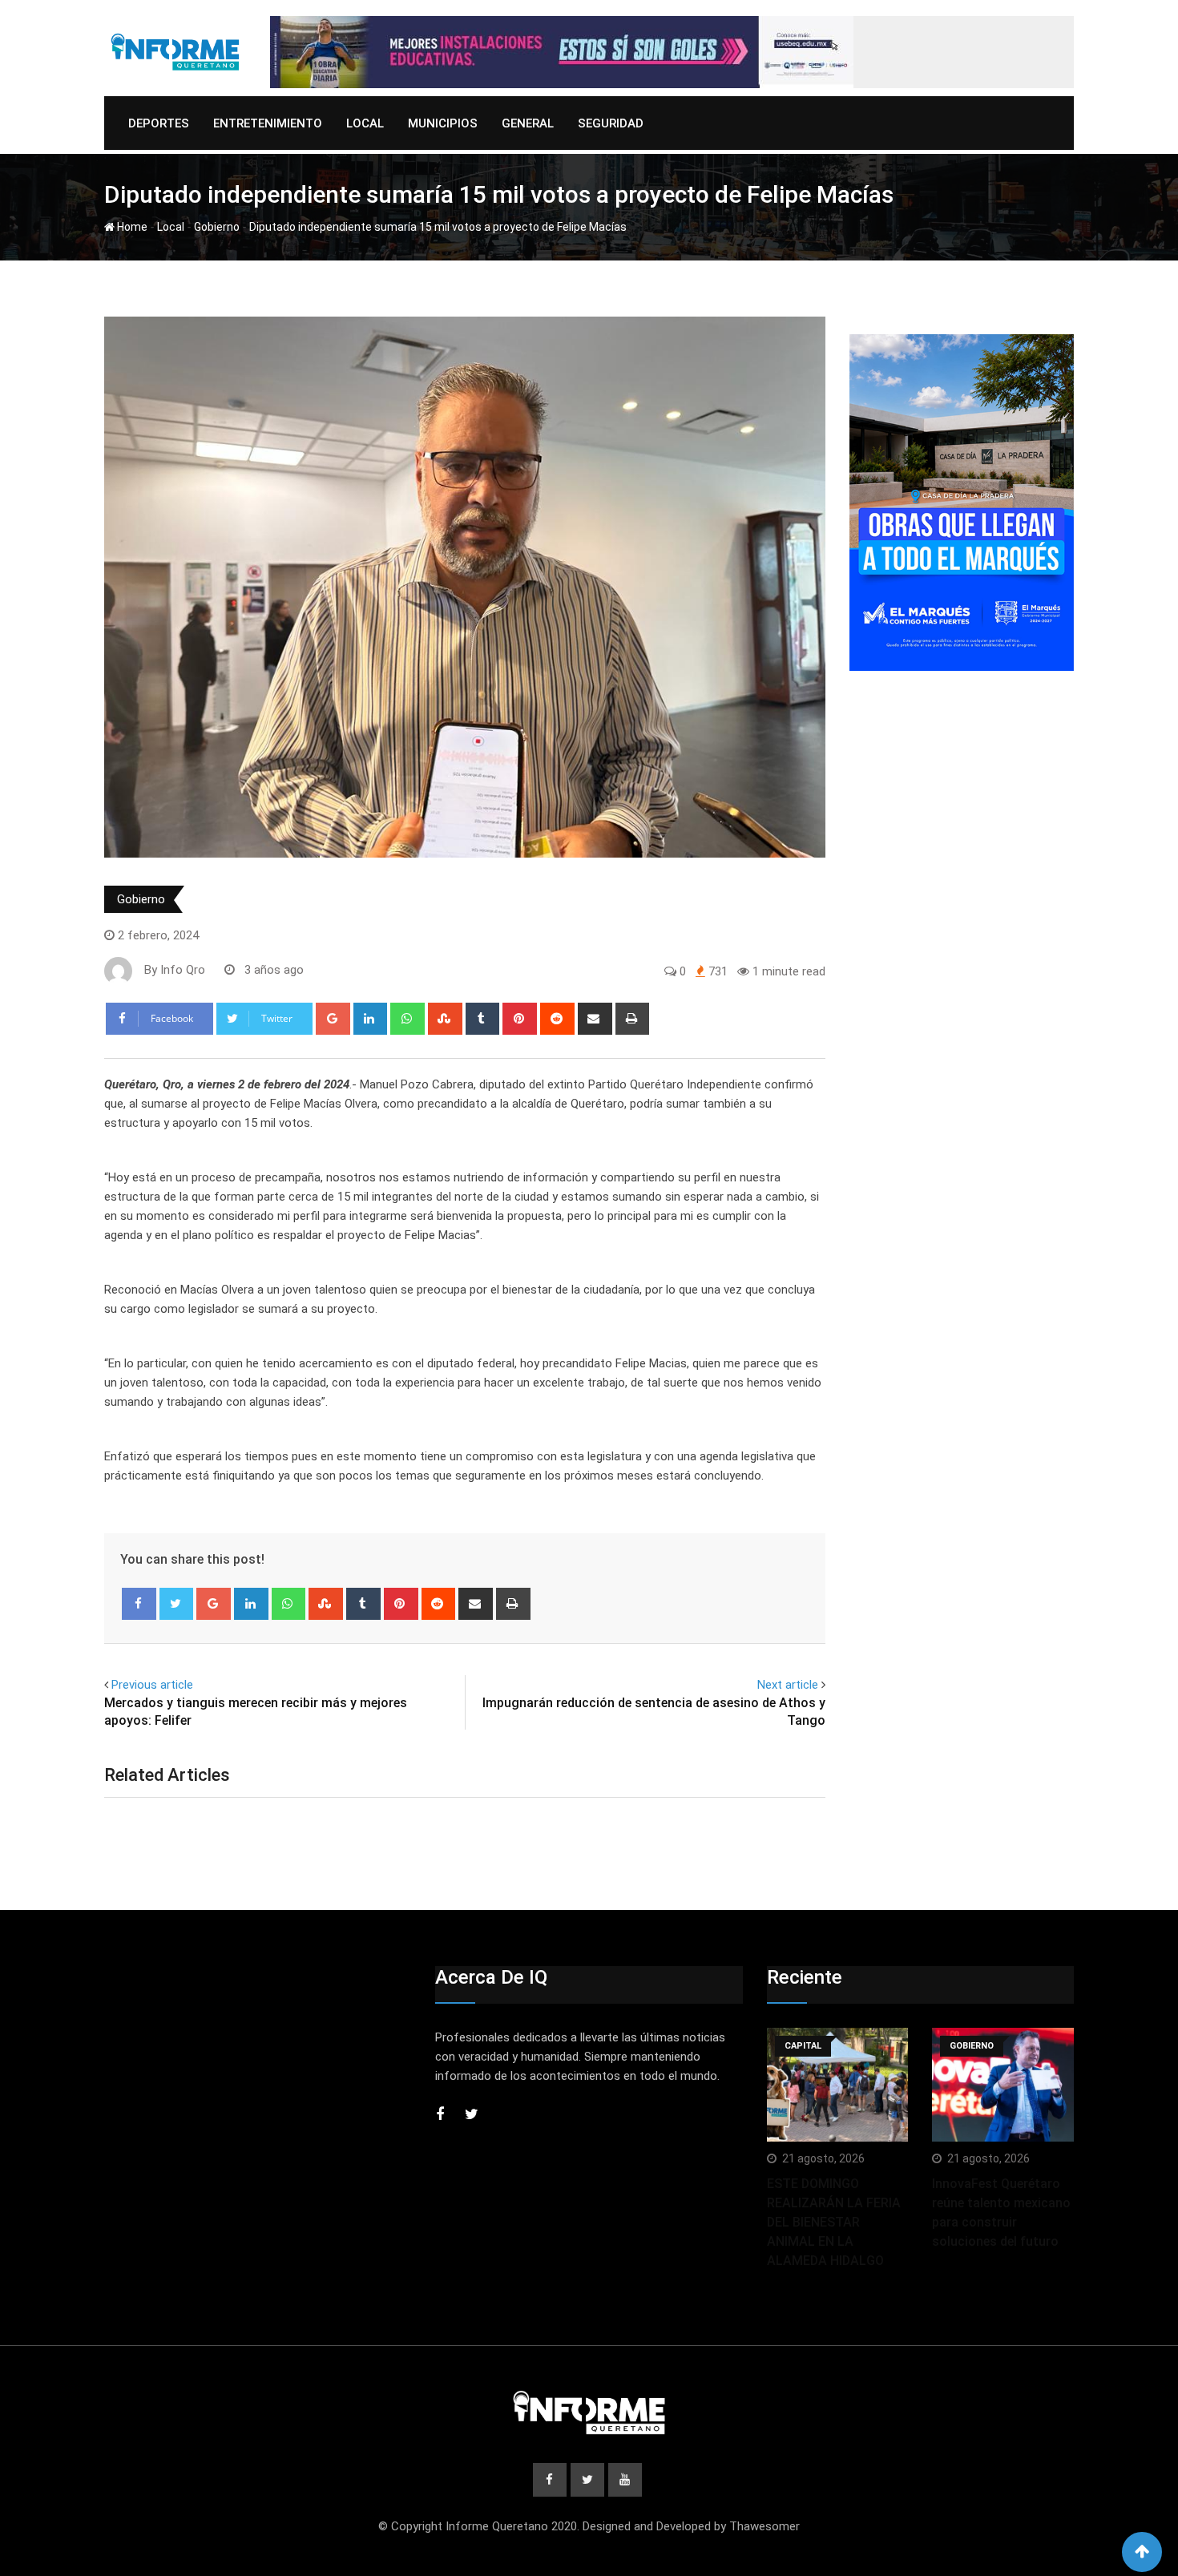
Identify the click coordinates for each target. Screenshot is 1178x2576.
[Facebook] (139, 1604)
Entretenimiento (268, 123)
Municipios (443, 123)
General (528, 123)
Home (131, 227)
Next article (788, 1685)
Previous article (152, 1685)
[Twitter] (177, 1604)
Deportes (159, 123)
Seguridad (611, 123)
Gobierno (217, 227)
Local (365, 123)
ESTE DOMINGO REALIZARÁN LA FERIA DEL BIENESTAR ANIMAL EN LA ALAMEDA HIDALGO (834, 2222)
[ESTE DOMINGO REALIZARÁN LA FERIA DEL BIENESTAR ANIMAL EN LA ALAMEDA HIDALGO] (838, 2084)
